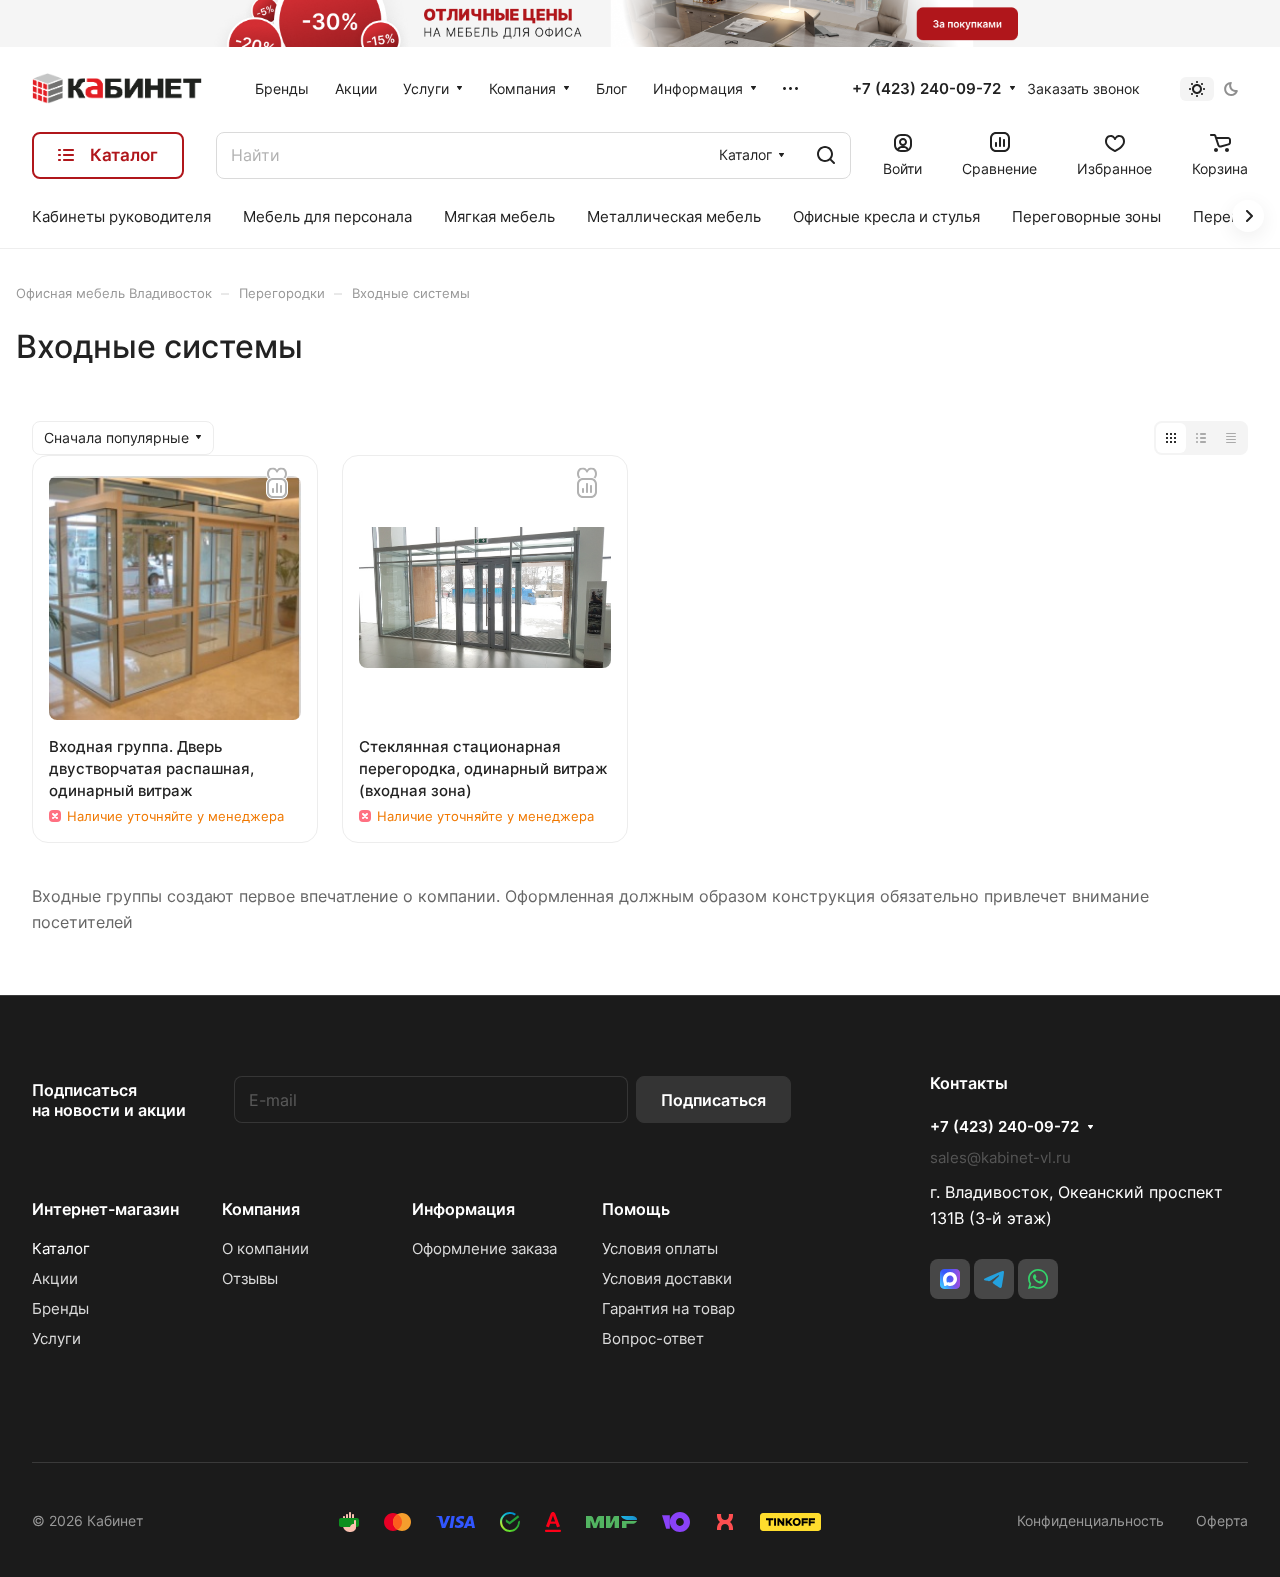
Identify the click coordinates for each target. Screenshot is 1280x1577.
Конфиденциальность (1090, 1520)
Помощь (636, 1209)
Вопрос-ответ (653, 1338)
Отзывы (250, 1278)
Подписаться (713, 1100)
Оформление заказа (484, 1248)
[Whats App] (1038, 1279)
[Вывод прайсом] (1231, 438)
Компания (261, 1209)
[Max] (950, 1279)
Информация (463, 1209)
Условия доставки (667, 1278)
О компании (265, 1248)
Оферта (1222, 1520)
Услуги (56, 1338)
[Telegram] (994, 1279)
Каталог (61, 1248)
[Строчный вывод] (1201, 438)
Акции (55, 1278)
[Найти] (826, 155)
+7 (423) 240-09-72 (926, 89)
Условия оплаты (660, 1248)
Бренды (60, 1308)
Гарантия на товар (668, 1308)
